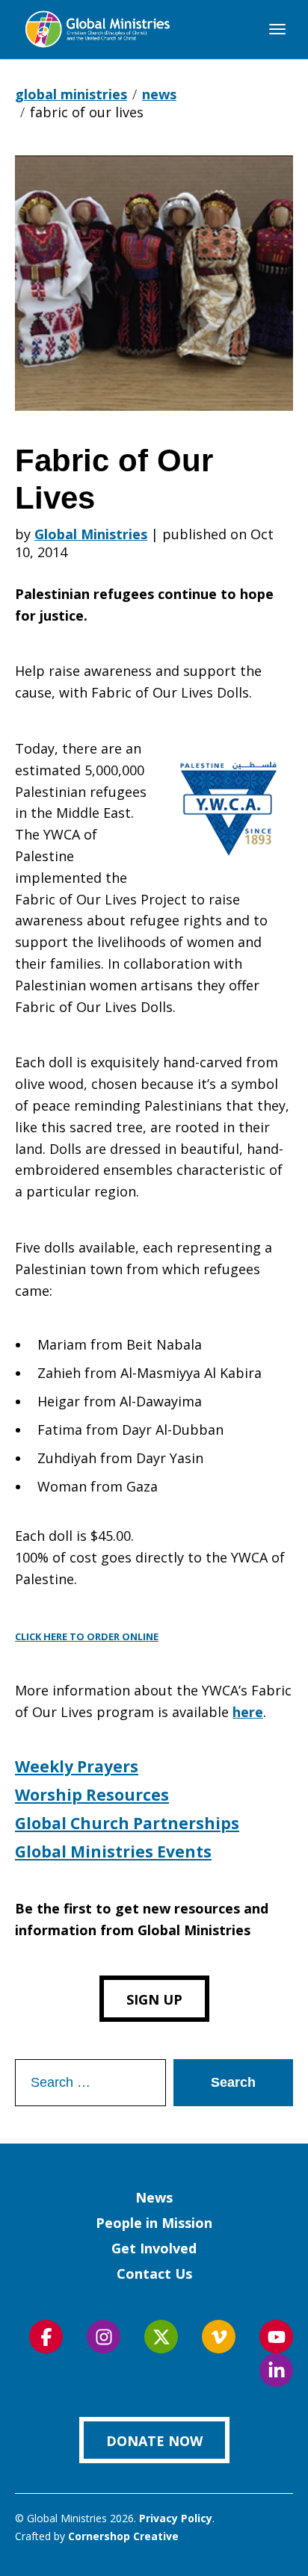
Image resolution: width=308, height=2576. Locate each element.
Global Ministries (91, 534)
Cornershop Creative (123, 2536)
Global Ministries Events (113, 1852)
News (154, 2197)
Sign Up (154, 1999)
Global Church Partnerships (127, 1823)
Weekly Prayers (77, 1766)
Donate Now (154, 2441)
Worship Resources (92, 1795)
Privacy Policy (176, 2518)
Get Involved (154, 2248)
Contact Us (154, 2274)
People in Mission (154, 2223)
